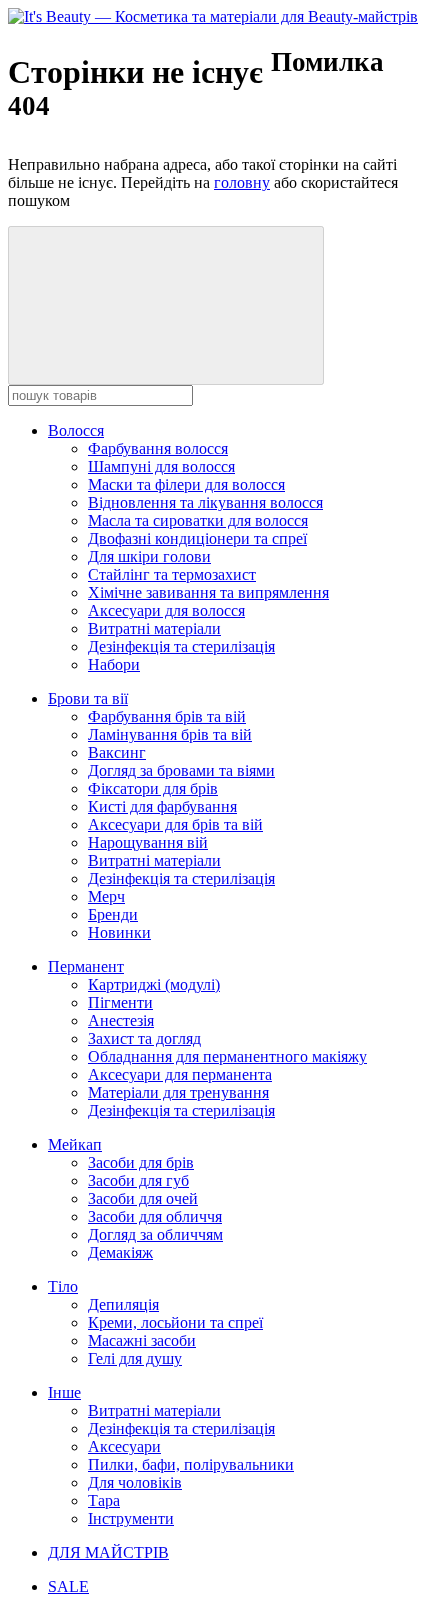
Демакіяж (120, 1252)
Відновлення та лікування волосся (205, 502)
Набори (114, 664)
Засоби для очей (143, 1198)
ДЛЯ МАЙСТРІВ (108, 1552)
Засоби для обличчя (155, 1216)
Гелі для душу (135, 1358)
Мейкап (75, 1144)
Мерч (106, 896)
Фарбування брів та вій (167, 716)
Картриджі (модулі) (154, 984)
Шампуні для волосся (161, 466)
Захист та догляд (144, 1038)
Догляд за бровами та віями (181, 770)
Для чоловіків (135, 1482)
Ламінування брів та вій (170, 734)
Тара (104, 1500)
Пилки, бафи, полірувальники (191, 1464)
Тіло (63, 1286)
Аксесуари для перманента (180, 1074)
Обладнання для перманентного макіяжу (227, 1056)
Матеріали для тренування (178, 1092)
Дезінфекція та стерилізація (181, 646)
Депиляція (123, 1304)
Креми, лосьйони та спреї (175, 1322)
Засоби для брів (141, 1162)
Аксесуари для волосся (166, 610)
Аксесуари (124, 1446)
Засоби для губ (138, 1180)
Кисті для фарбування (162, 806)
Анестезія (121, 1020)
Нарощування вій (148, 842)
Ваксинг (117, 752)
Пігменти (120, 1002)
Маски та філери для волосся (186, 484)
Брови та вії (88, 698)
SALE (68, 1586)
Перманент (86, 966)
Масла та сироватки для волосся (198, 520)
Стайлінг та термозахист (172, 574)
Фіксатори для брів (153, 788)
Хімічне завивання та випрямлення (208, 592)
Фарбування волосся (158, 448)
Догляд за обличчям (155, 1234)
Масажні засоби (142, 1340)
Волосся (76, 430)
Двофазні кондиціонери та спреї (197, 538)
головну (242, 182)
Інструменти (131, 1518)
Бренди (113, 914)
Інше (64, 1392)
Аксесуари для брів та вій (175, 824)
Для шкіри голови (149, 556)
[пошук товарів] (166, 305)
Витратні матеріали (154, 628)
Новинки (119, 932)
